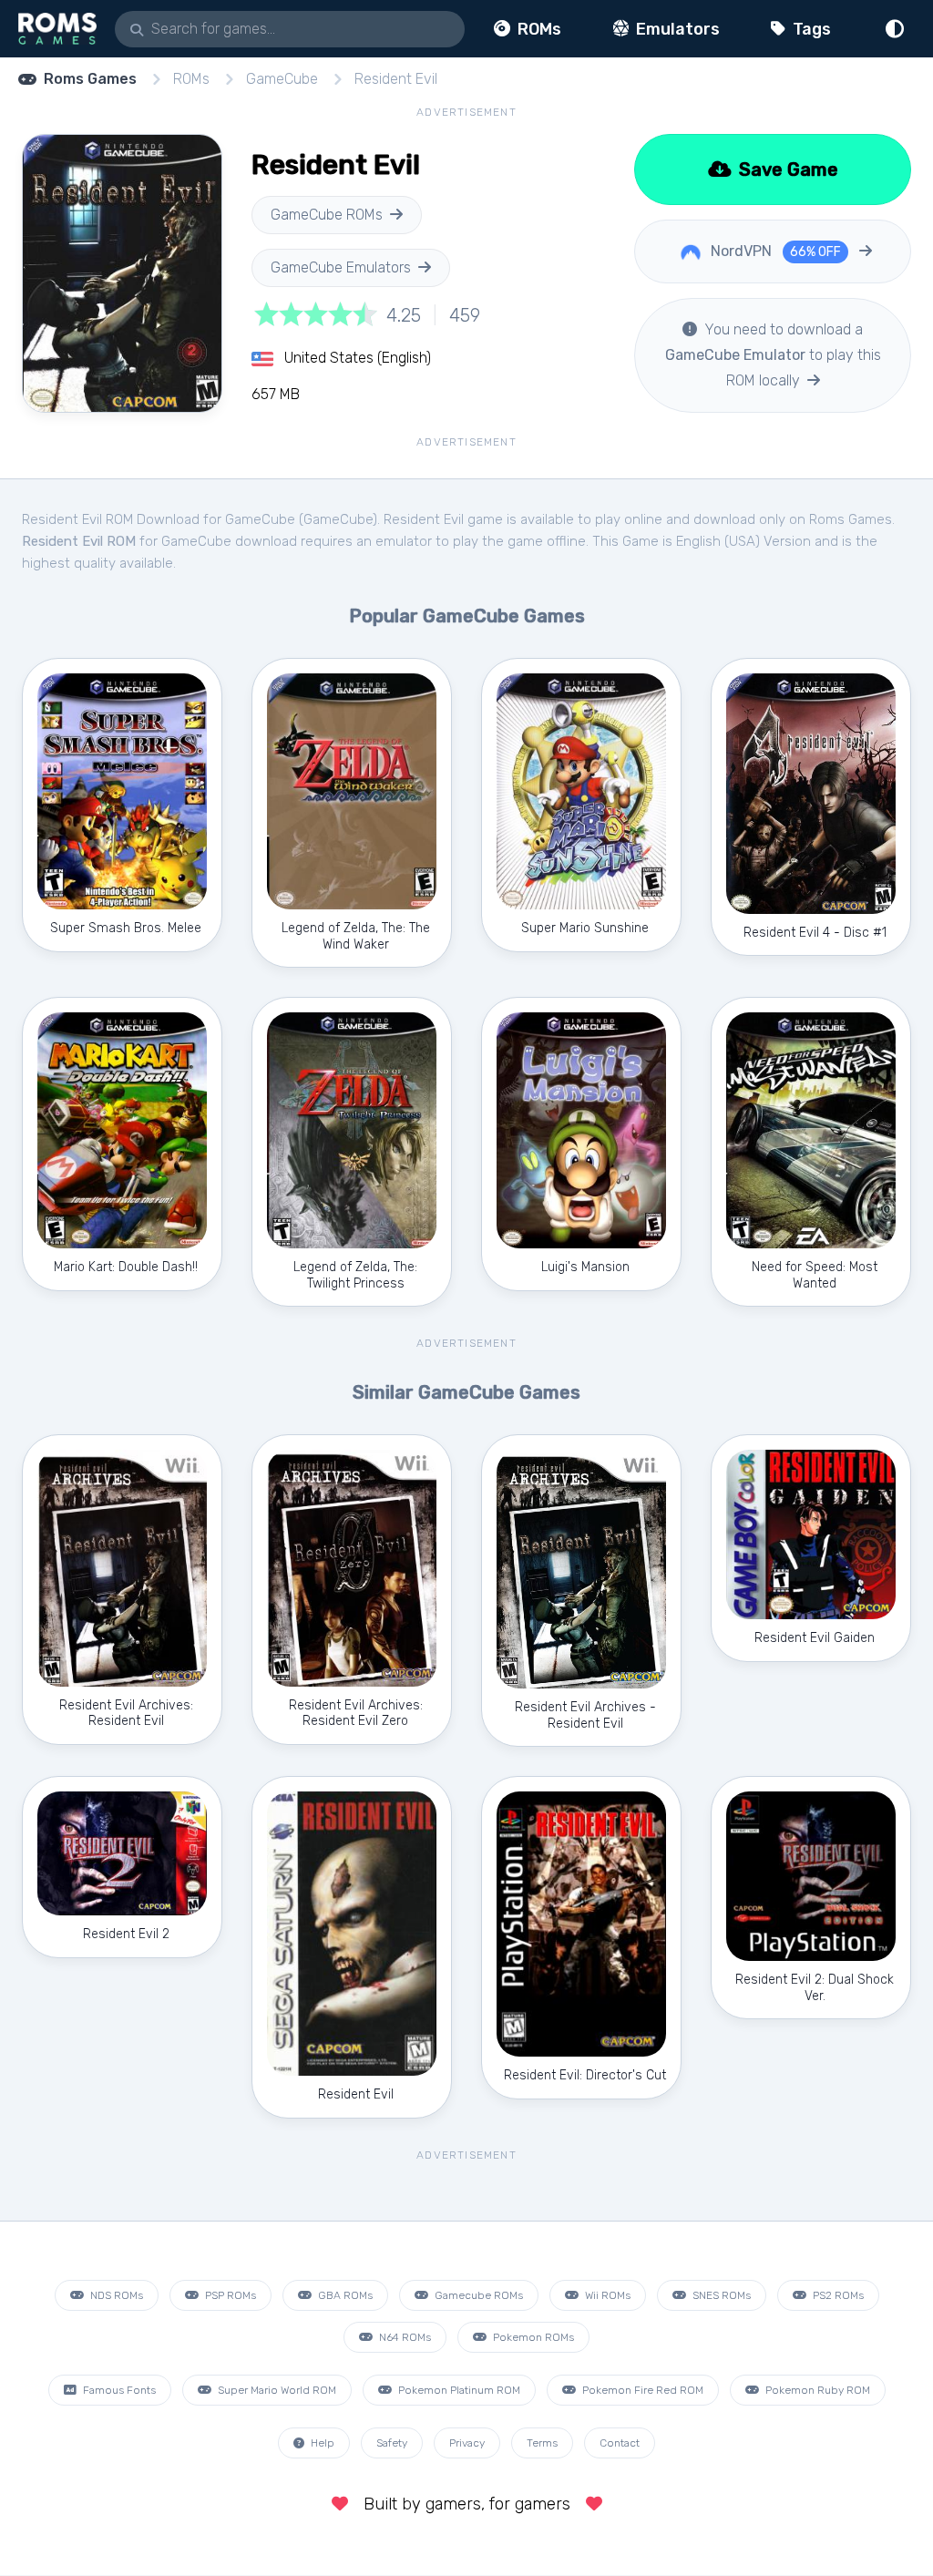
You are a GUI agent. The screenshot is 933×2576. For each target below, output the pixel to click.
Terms (542, 2443)
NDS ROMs (115, 2295)
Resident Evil (396, 79)
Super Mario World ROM (276, 2390)
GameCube (282, 79)
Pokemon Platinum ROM (458, 2390)
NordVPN (774, 251)
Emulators (676, 29)
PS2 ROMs (837, 2295)
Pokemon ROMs (532, 2337)
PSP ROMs (229, 2295)
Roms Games (90, 79)
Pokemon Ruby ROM (816, 2390)
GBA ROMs (344, 2295)
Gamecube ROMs (477, 2295)
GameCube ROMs (327, 215)
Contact (620, 2443)
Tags (810, 29)
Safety (392, 2443)
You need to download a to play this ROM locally (773, 355)
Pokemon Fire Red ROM (641, 2390)
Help (321, 2443)
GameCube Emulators (341, 267)
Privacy (467, 2443)
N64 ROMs (404, 2337)
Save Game (786, 169)
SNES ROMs (720, 2295)
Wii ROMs (606, 2295)
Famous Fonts (118, 2390)
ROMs (538, 29)
